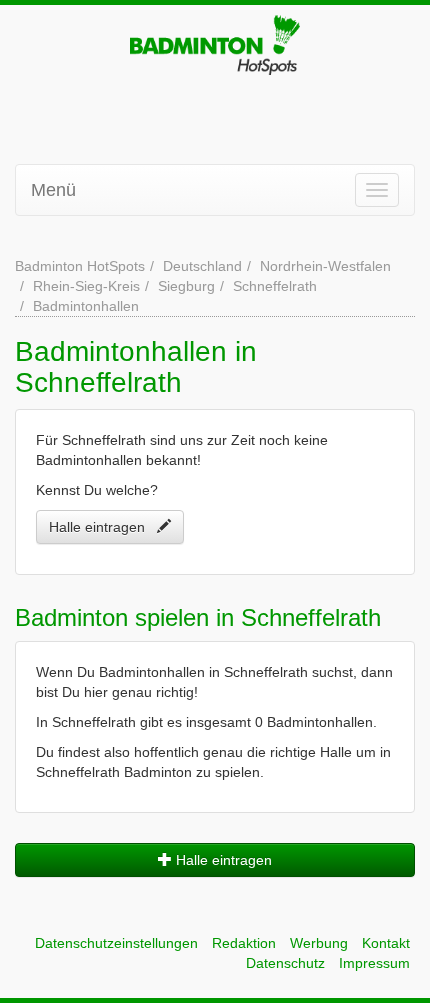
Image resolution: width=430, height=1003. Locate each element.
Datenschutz (285, 963)
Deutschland (202, 266)
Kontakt (386, 943)
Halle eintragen (103, 527)
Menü (53, 190)
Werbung (319, 943)
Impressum (374, 963)
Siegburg (186, 286)
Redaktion (244, 943)
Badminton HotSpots (80, 266)
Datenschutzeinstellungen (116, 943)
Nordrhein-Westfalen (325, 266)
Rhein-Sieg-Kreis (86, 286)
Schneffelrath (275, 286)
